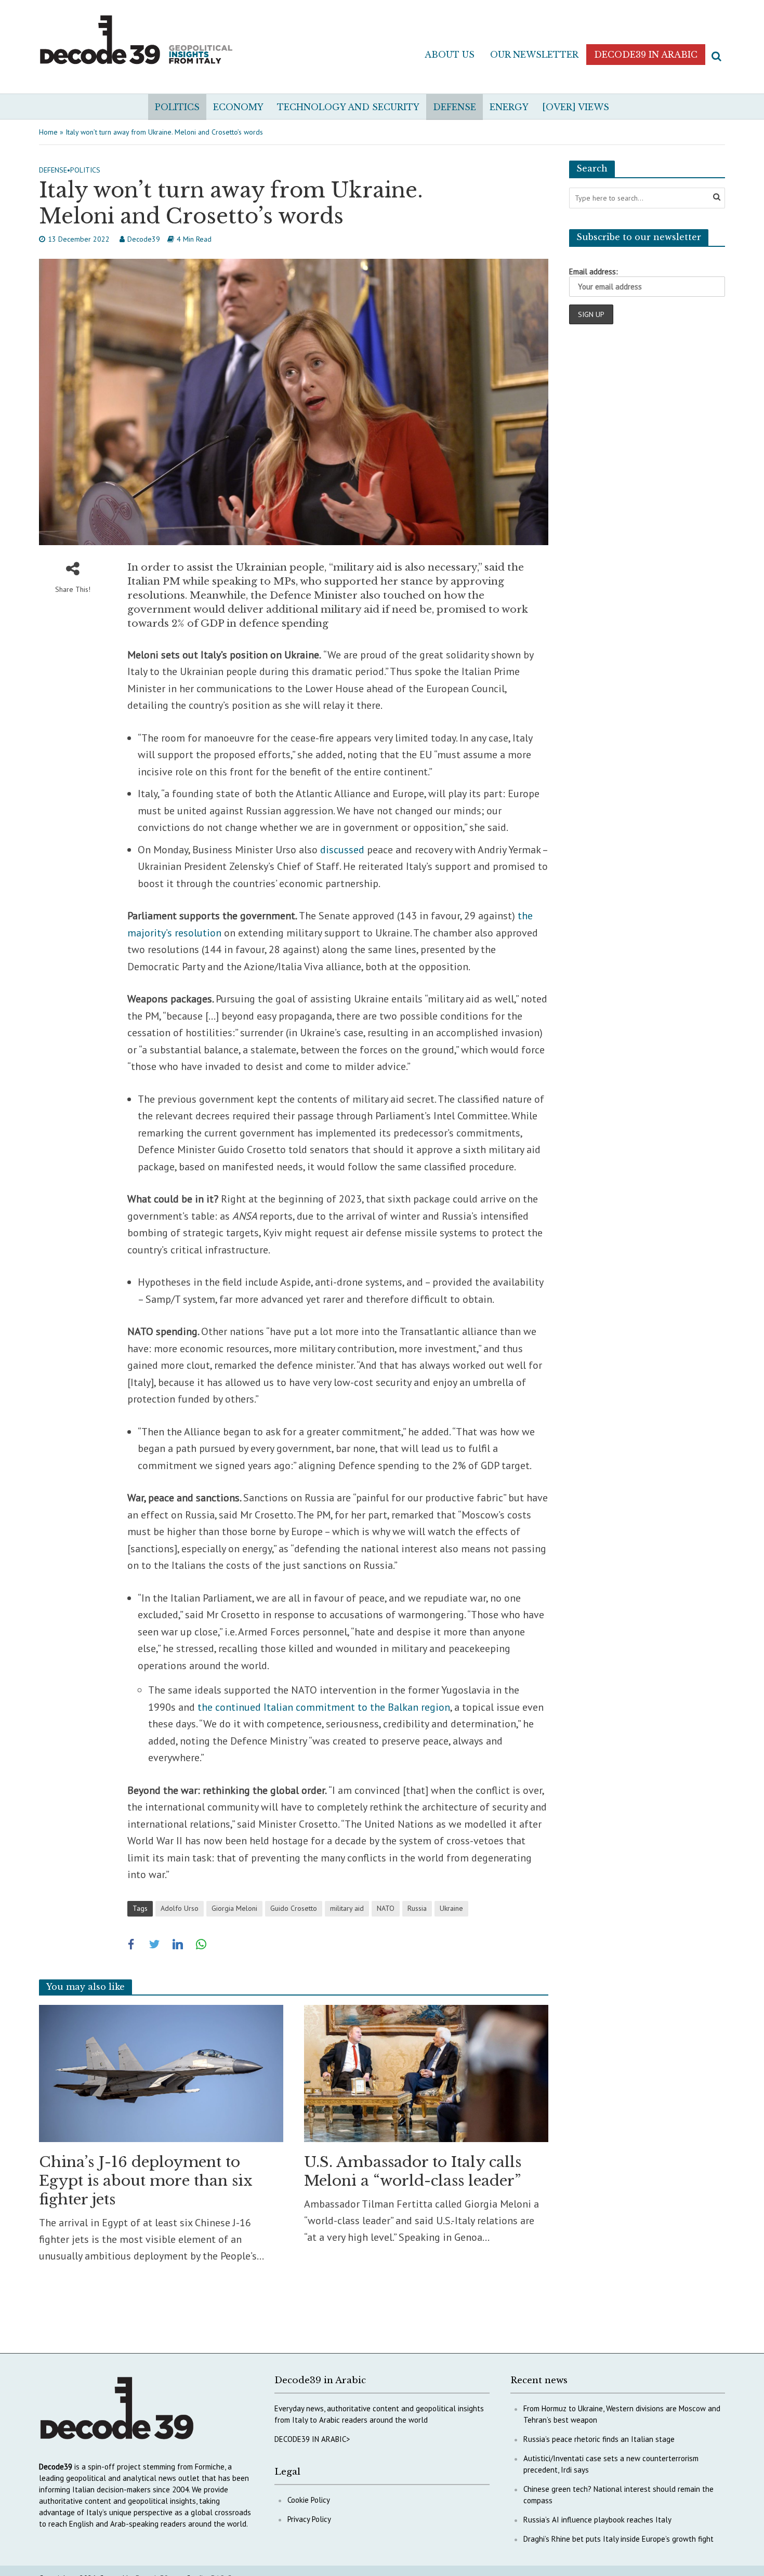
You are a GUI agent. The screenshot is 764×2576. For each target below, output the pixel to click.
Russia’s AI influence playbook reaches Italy (597, 2520)
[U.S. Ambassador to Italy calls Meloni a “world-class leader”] (426, 2072)
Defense (455, 107)
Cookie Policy (309, 2500)
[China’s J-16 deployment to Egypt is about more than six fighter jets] (161, 2072)
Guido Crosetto (294, 1908)
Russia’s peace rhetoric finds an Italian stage (599, 2439)
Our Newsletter (534, 55)
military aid (347, 1908)
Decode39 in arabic (646, 55)
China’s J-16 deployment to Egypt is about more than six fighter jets (146, 2181)
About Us (450, 55)
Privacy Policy (309, 2519)
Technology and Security (348, 107)
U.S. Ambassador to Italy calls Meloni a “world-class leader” (413, 2171)
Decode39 (144, 239)
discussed (342, 850)
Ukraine (451, 1908)
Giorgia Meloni (234, 1908)
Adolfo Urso (180, 1908)
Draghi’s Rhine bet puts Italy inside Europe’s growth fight (618, 2539)
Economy (238, 107)
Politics (177, 107)
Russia (417, 1908)
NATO (386, 1908)
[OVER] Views (576, 107)
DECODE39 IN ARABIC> (312, 2439)
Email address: (594, 272)
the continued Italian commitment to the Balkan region (324, 1707)
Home (48, 132)
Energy (509, 107)
